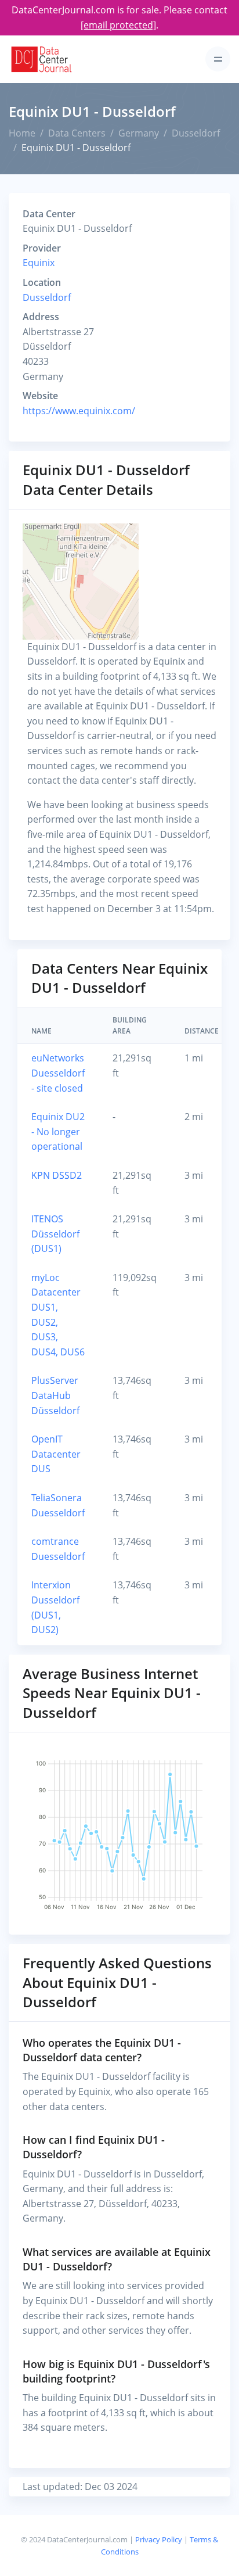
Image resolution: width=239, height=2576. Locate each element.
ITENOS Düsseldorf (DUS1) (55, 1234)
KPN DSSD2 (57, 1175)
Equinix (39, 263)
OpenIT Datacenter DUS (56, 1454)
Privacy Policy (159, 2539)
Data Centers (77, 133)
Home (22, 133)
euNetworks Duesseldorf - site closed (58, 1073)
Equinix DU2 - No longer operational (58, 1131)
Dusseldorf (196, 133)
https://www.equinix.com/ (79, 411)
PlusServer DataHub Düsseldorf (55, 1395)
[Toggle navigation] (218, 59)
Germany (139, 133)
